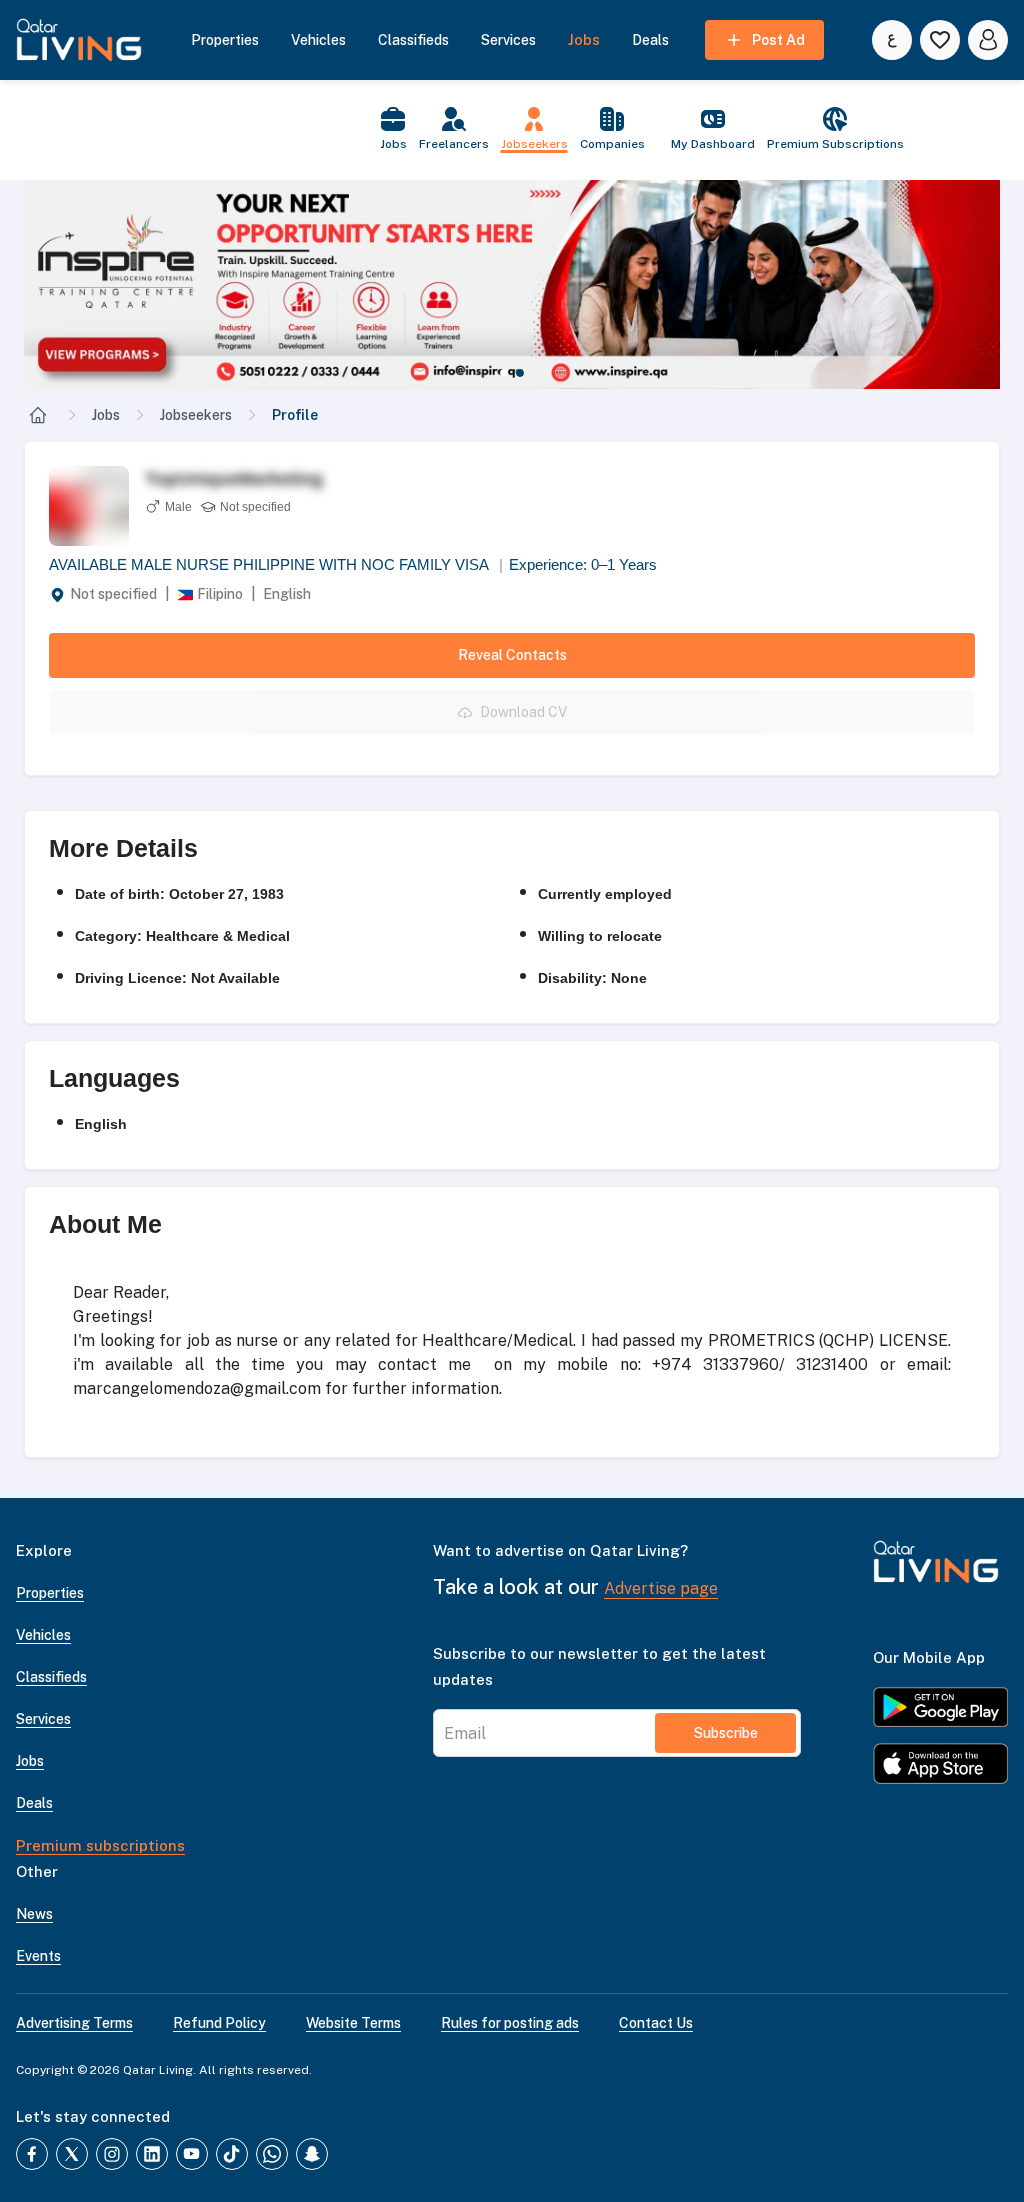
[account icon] (988, 40)
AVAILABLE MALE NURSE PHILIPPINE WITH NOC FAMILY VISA (276, 564)
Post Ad (778, 40)
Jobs (106, 415)
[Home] (38, 415)
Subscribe (726, 1733)
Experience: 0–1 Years (583, 564)
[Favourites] (940, 40)
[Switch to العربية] (892, 40)
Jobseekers (196, 415)
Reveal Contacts (512, 655)
